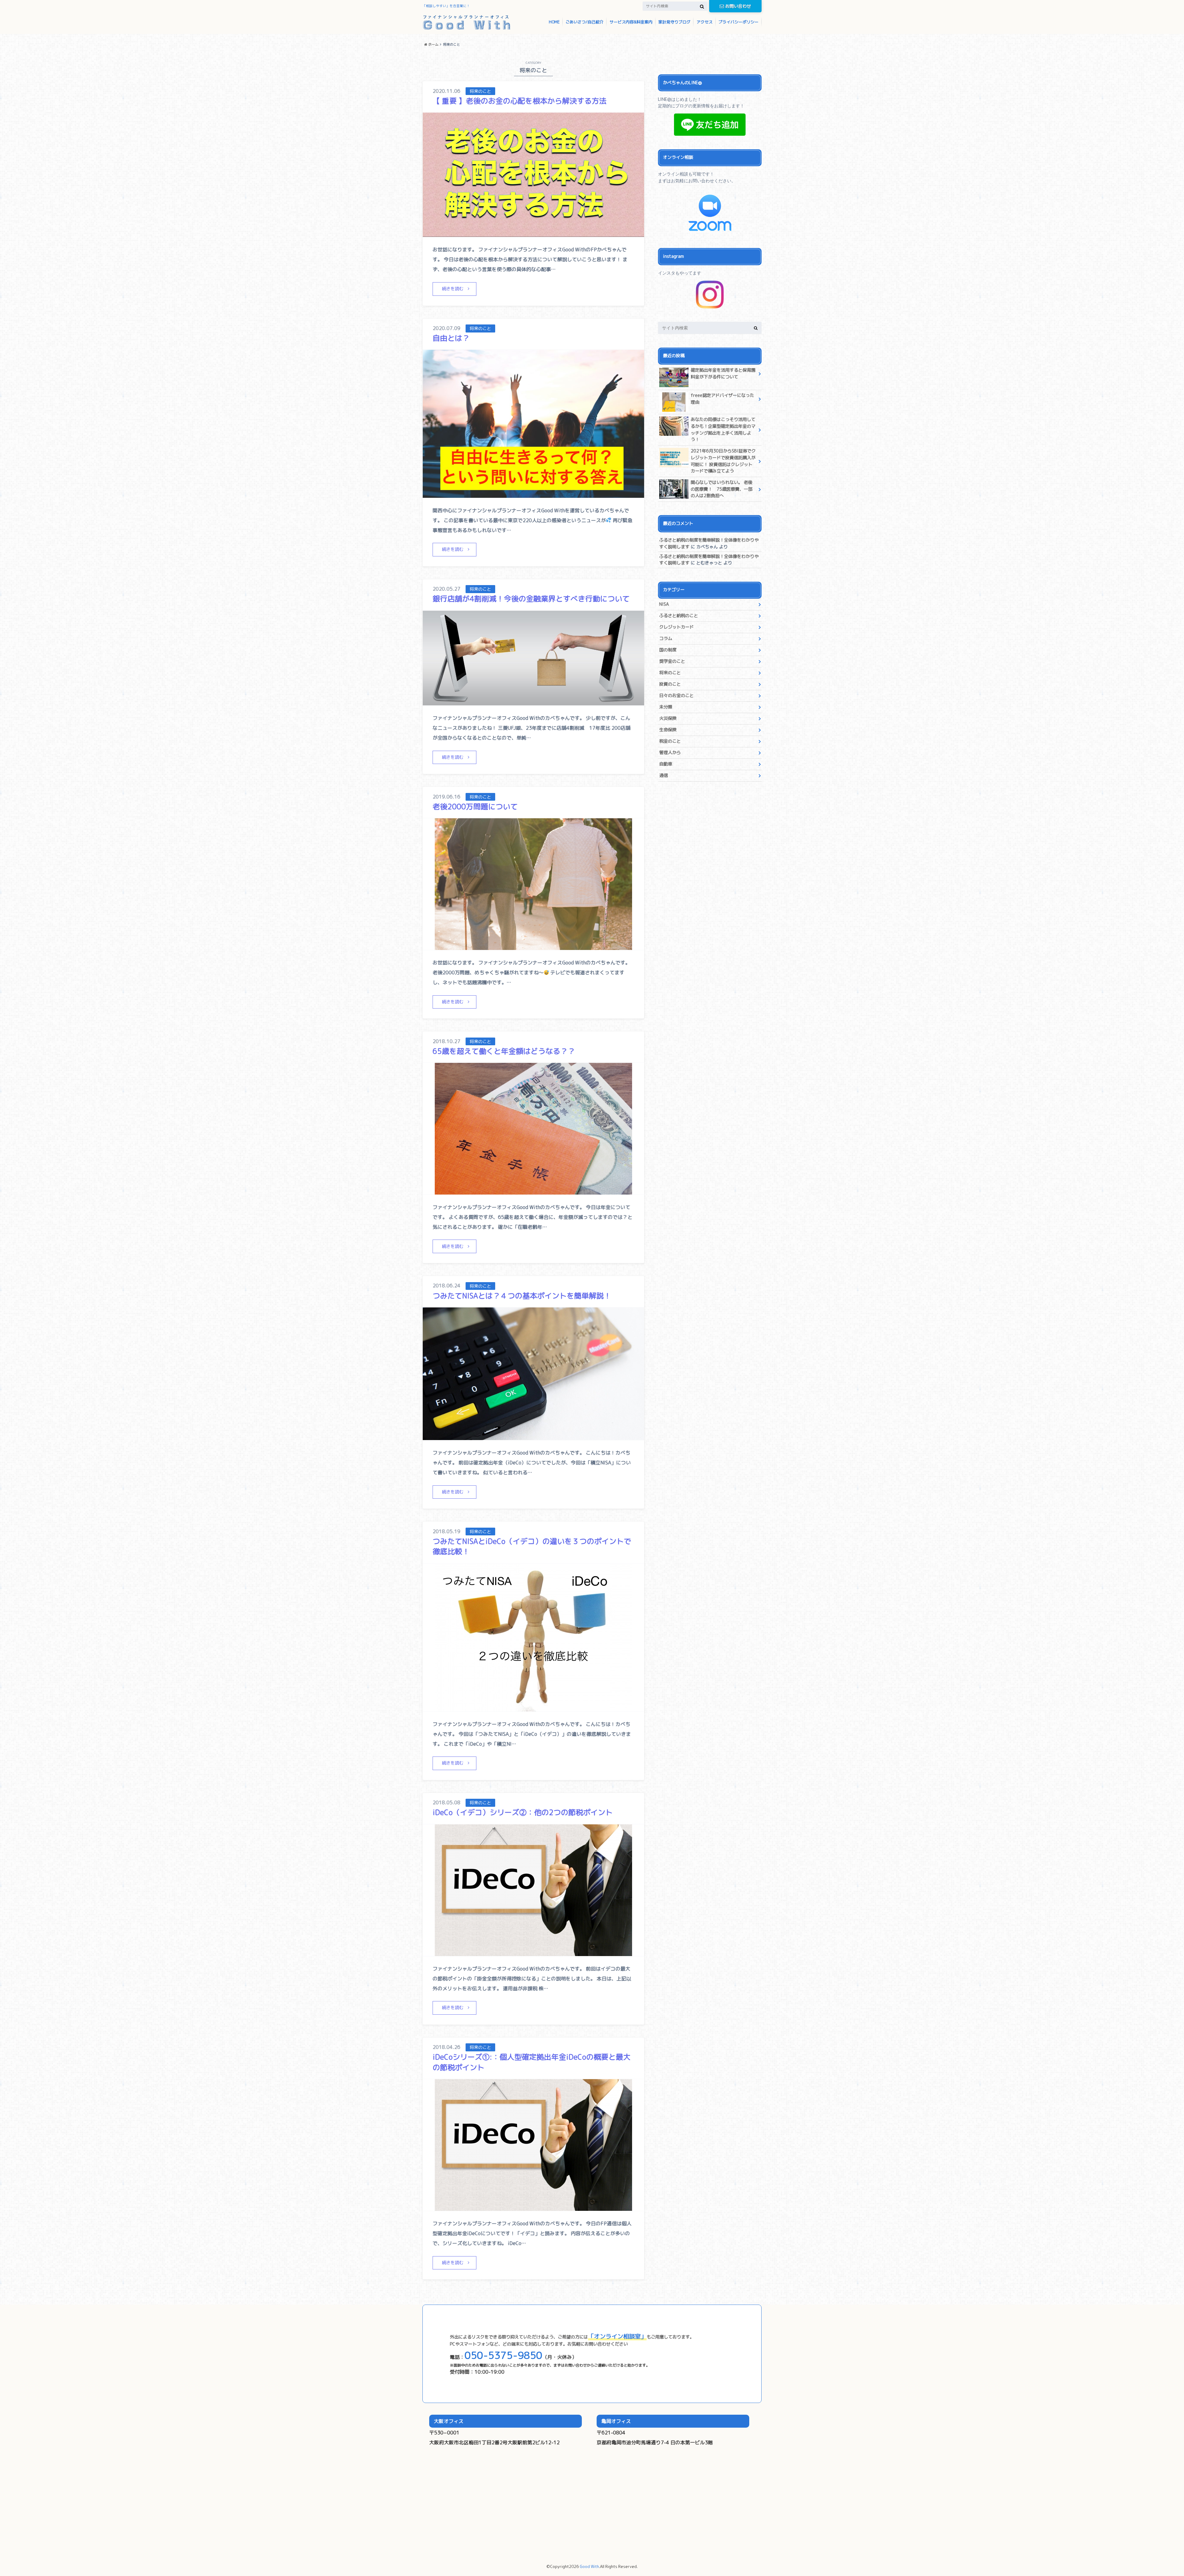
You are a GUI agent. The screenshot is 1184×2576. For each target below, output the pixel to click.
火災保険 (668, 718)
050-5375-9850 (504, 2355)
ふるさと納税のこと (679, 616)
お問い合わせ (738, 6)
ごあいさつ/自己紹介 (584, 22)
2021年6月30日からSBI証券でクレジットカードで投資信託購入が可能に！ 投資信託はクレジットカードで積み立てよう (723, 461)
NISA (664, 604)
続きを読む (453, 289)
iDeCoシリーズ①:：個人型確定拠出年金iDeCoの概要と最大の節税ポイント (532, 2062)
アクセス (705, 22)
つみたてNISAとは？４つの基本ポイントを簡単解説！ (522, 1296)
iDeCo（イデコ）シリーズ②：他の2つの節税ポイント (523, 1812)
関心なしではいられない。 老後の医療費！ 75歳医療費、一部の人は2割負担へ (721, 489)
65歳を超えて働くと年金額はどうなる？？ (504, 1051)
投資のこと (670, 684)
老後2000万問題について (475, 807)
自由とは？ (451, 338)
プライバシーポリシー (738, 22)
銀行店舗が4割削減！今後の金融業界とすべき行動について (531, 599)
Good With (589, 2566)
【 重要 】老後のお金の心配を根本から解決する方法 (520, 101)
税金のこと (670, 741)
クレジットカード (676, 627)
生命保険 (668, 730)
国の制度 (668, 650)
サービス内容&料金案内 (631, 22)
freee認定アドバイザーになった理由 (722, 399)
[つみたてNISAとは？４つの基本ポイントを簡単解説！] (533, 1436)
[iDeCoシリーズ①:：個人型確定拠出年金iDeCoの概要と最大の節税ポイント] (533, 2207)
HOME (554, 22)
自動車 (666, 764)
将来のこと (670, 673)
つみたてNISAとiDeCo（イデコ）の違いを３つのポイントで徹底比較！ (532, 1546)
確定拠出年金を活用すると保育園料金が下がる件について (723, 374)
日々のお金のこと (676, 696)
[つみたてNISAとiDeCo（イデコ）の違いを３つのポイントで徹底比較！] (533, 1708)
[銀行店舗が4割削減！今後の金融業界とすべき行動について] (533, 702)
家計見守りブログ (674, 22)
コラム (666, 638)
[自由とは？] (533, 494)
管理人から (670, 753)
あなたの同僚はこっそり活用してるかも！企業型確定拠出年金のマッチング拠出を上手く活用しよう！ (723, 429)
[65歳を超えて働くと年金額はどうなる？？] (533, 1191)
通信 (664, 775)
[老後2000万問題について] (533, 946)
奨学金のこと (672, 661)
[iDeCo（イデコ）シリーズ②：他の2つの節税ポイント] (533, 1952)
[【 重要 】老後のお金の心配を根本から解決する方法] (533, 233)
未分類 (666, 707)
